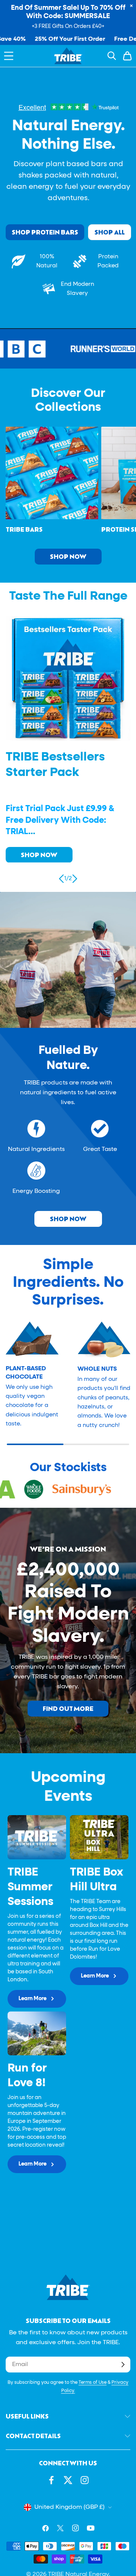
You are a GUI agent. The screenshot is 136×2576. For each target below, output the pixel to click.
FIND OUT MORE (68, 1708)
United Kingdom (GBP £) (70, 2507)
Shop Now (68, 556)
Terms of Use (93, 2383)
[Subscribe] (123, 2365)
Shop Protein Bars (45, 232)
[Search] (112, 56)
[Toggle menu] (9, 56)
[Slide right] (74, 879)
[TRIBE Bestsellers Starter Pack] (68, 678)
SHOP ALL (110, 232)
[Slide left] (62, 879)
